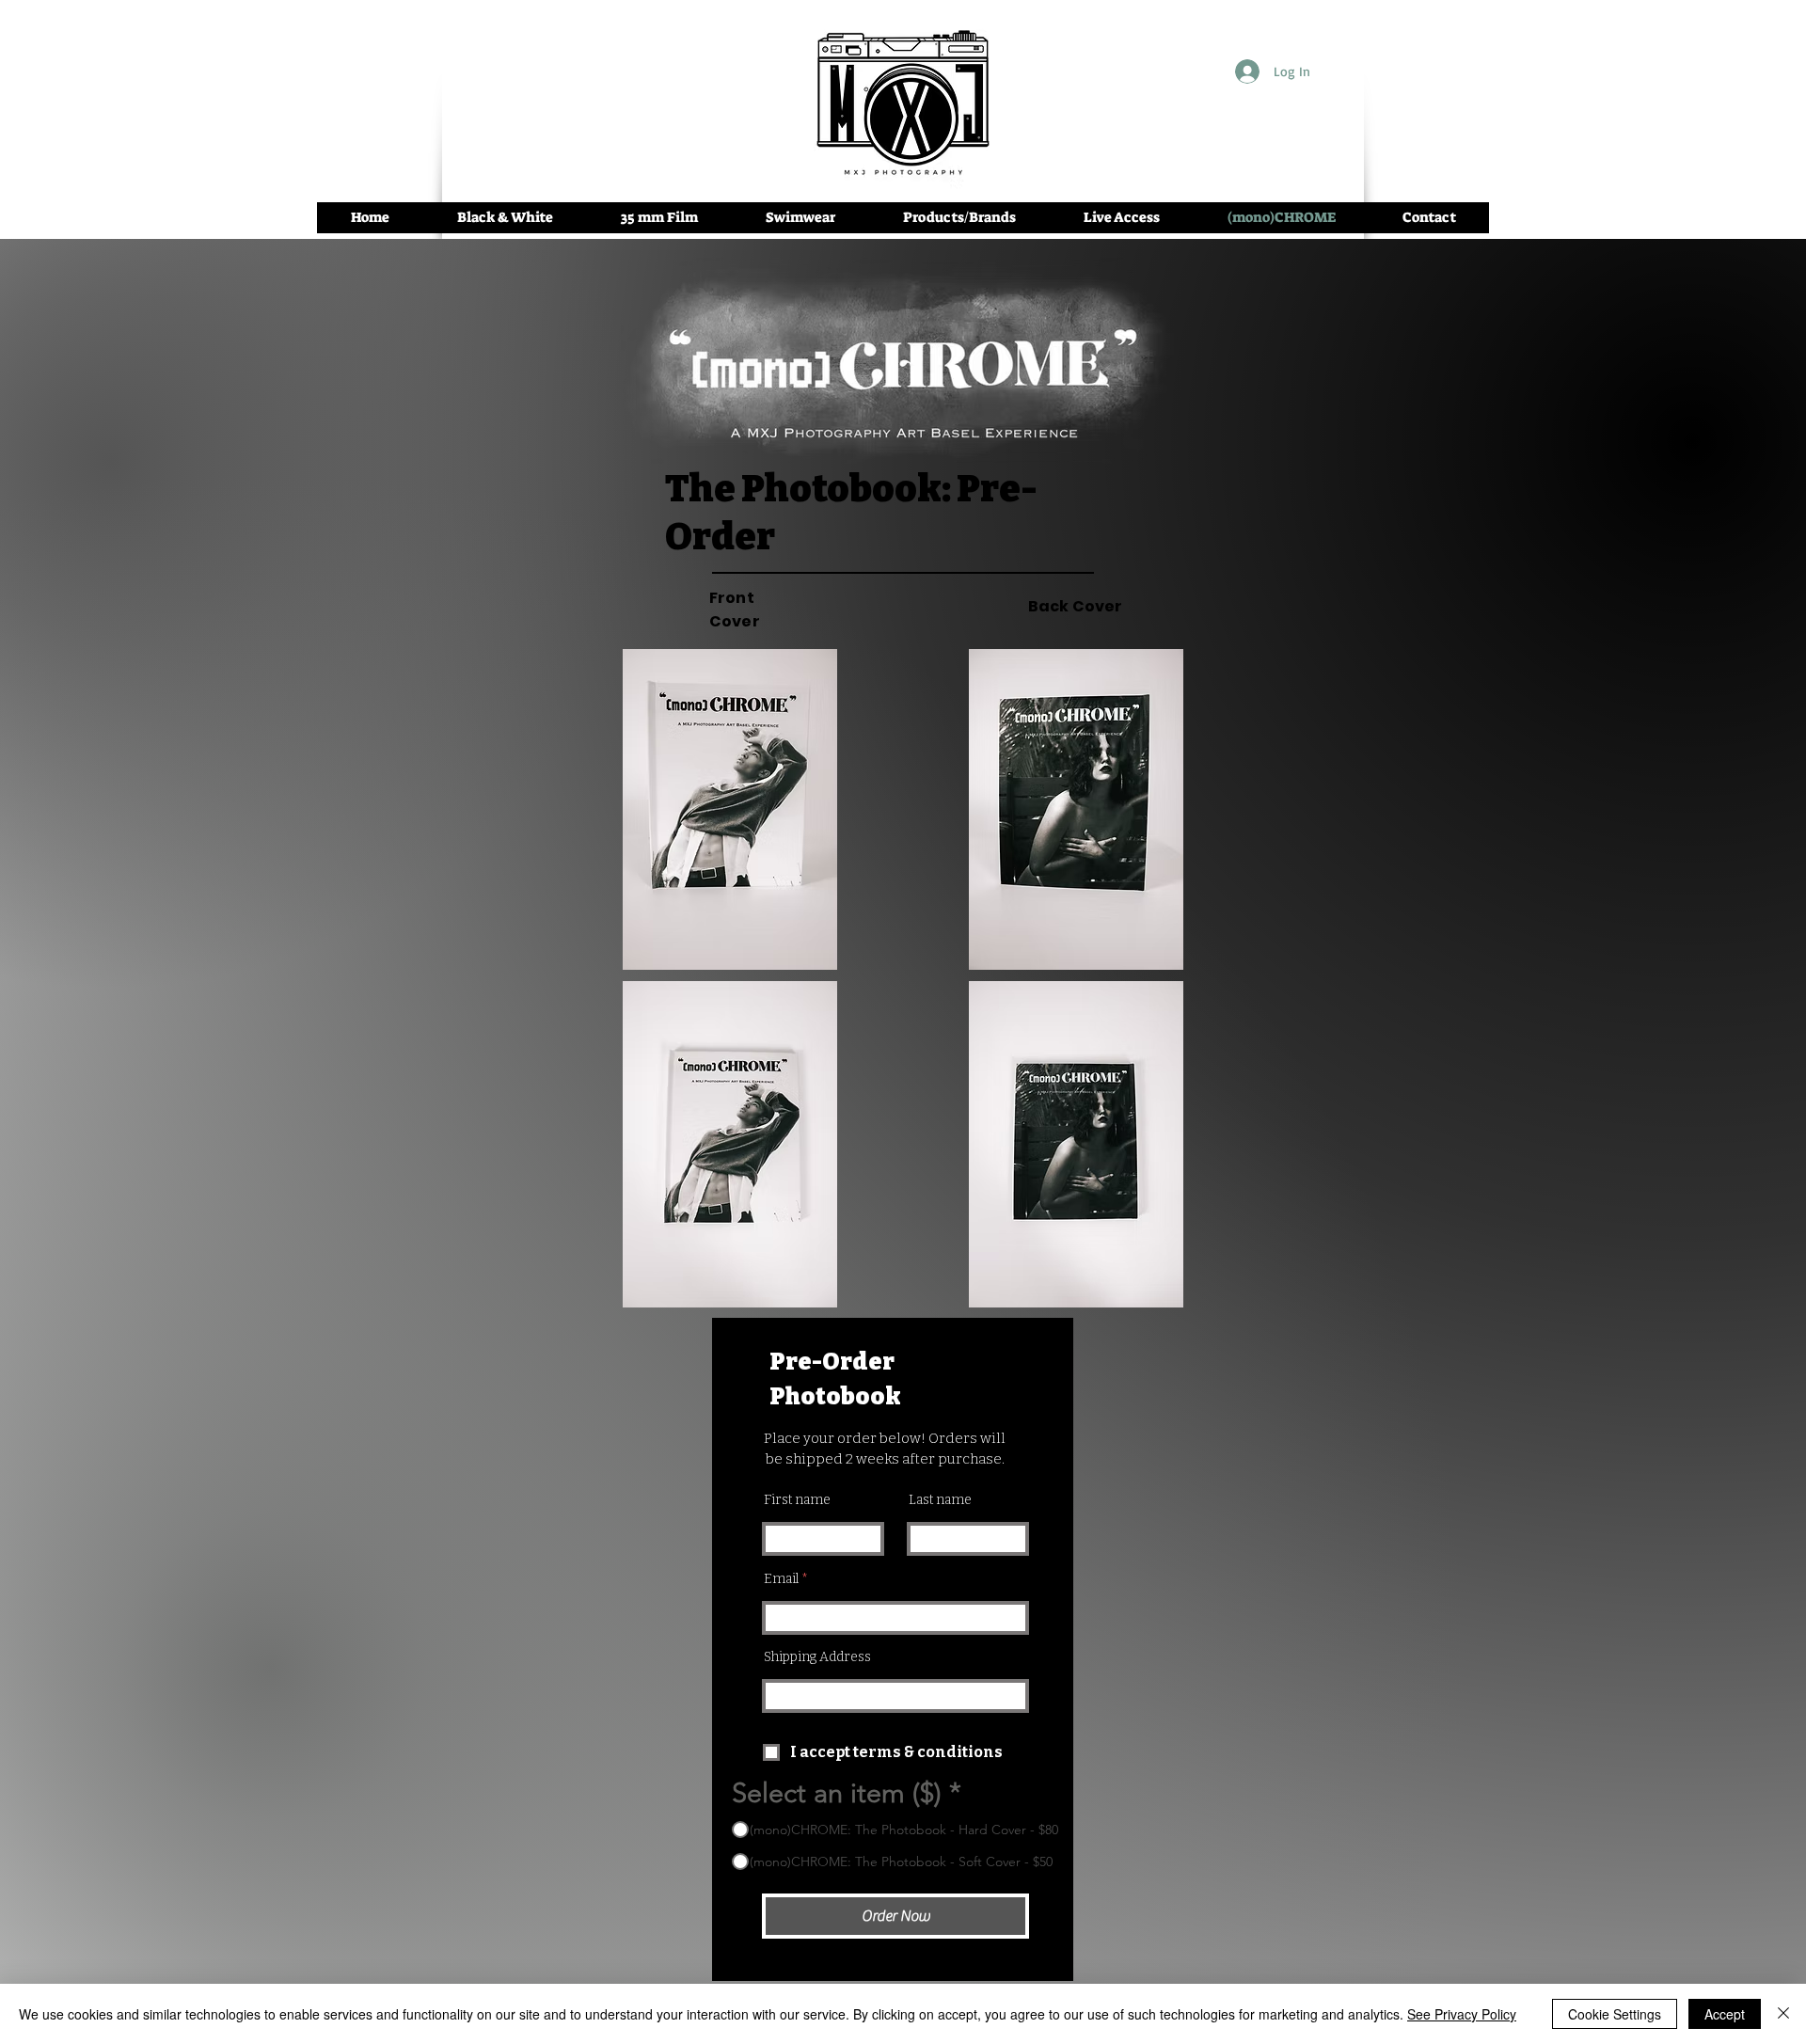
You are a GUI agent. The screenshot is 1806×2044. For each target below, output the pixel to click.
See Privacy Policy (1462, 2014)
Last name (940, 1500)
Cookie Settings (1615, 2014)
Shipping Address (817, 1657)
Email (781, 1579)
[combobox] (895, 1696)
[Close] (1783, 2014)
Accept (1725, 2014)
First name (797, 1500)
